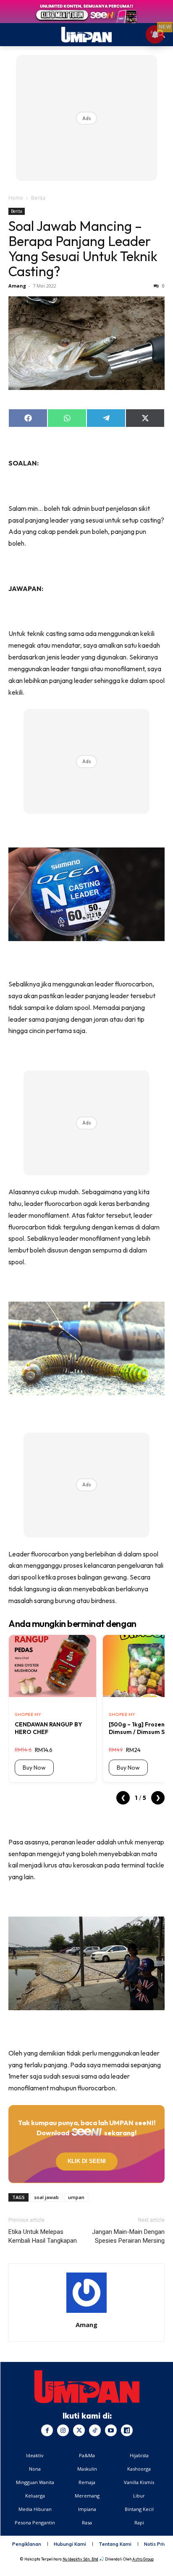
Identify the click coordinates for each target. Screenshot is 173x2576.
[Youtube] (111, 2430)
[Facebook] (47, 2430)
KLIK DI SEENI (87, 2161)
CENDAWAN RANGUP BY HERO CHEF (48, 1728)
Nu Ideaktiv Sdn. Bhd (80, 2559)
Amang (17, 286)
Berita (38, 198)
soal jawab (46, 2197)
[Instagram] (63, 2430)
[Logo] (87, 2387)
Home (16, 198)
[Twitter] (79, 2430)
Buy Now (34, 1768)
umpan (76, 2197)
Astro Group (143, 2559)
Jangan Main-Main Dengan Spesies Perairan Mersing (128, 2236)
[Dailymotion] (127, 2430)
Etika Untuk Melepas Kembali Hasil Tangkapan (43, 2236)
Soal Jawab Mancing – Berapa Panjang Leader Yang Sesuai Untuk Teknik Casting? (83, 248)
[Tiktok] (95, 2430)
